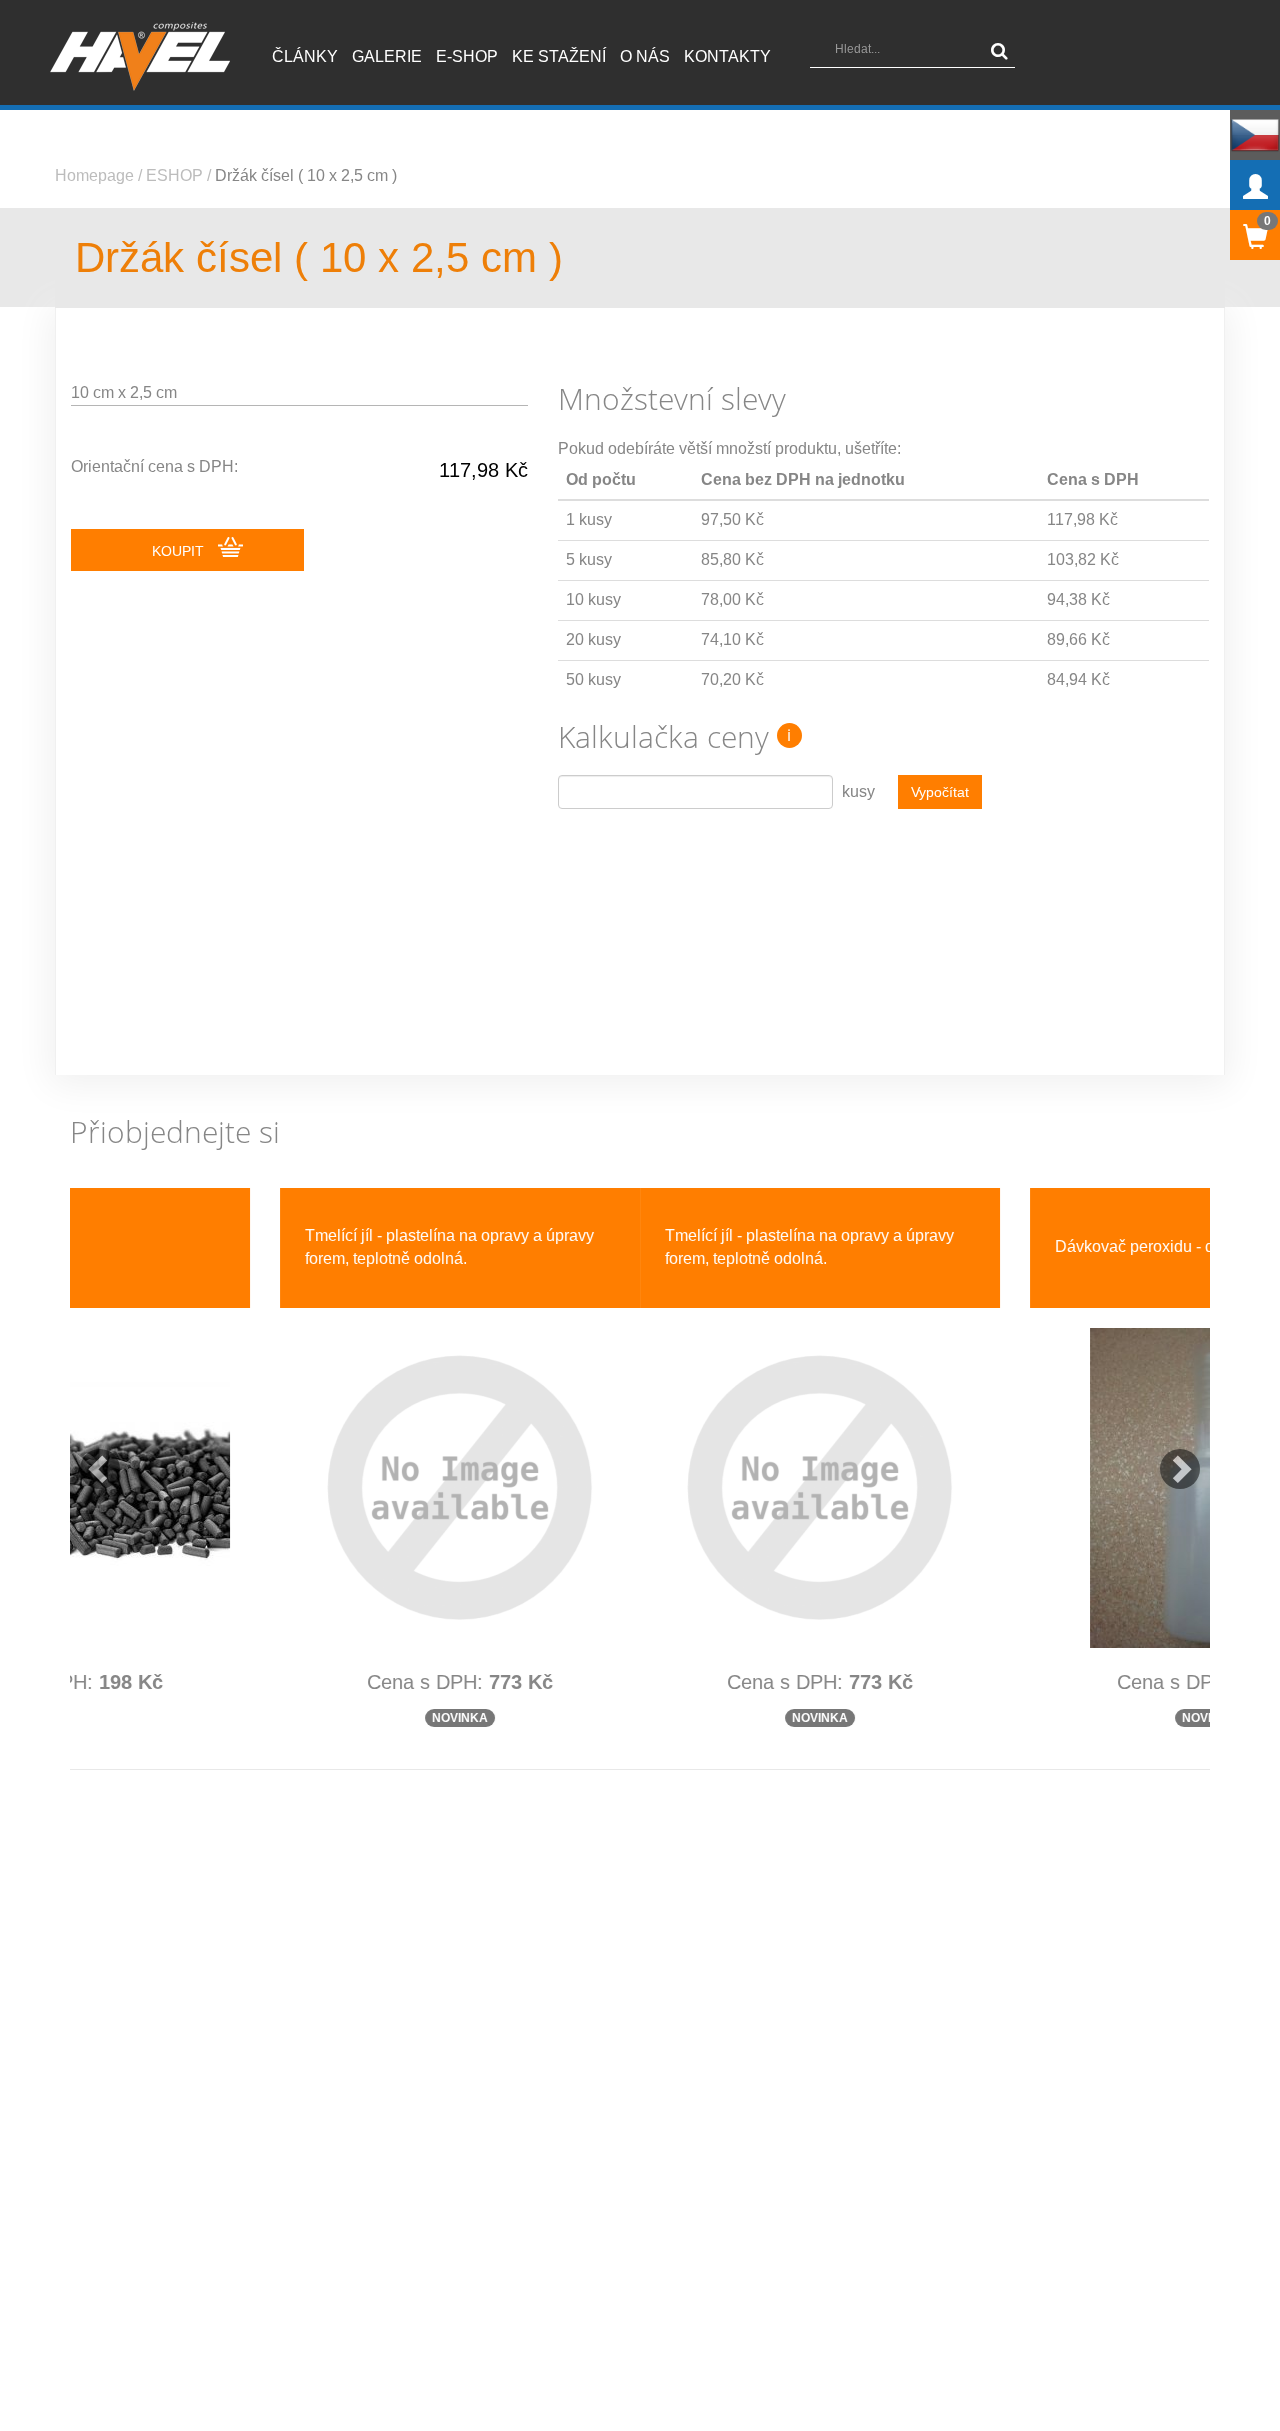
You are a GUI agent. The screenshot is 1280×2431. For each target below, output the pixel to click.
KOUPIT (180, 551)
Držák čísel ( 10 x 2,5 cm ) (306, 175)
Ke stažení (559, 56)
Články (305, 56)
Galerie (387, 56)
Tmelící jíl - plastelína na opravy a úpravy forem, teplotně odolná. (239, 1247)
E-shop (467, 56)
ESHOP (174, 175)
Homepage (94, 175)
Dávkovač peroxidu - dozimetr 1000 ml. (623, 1246)
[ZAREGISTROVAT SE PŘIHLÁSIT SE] (1255, 185)
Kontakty (727, 56)
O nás (645, 56)
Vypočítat (940, 792)
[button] (90, 1459)
